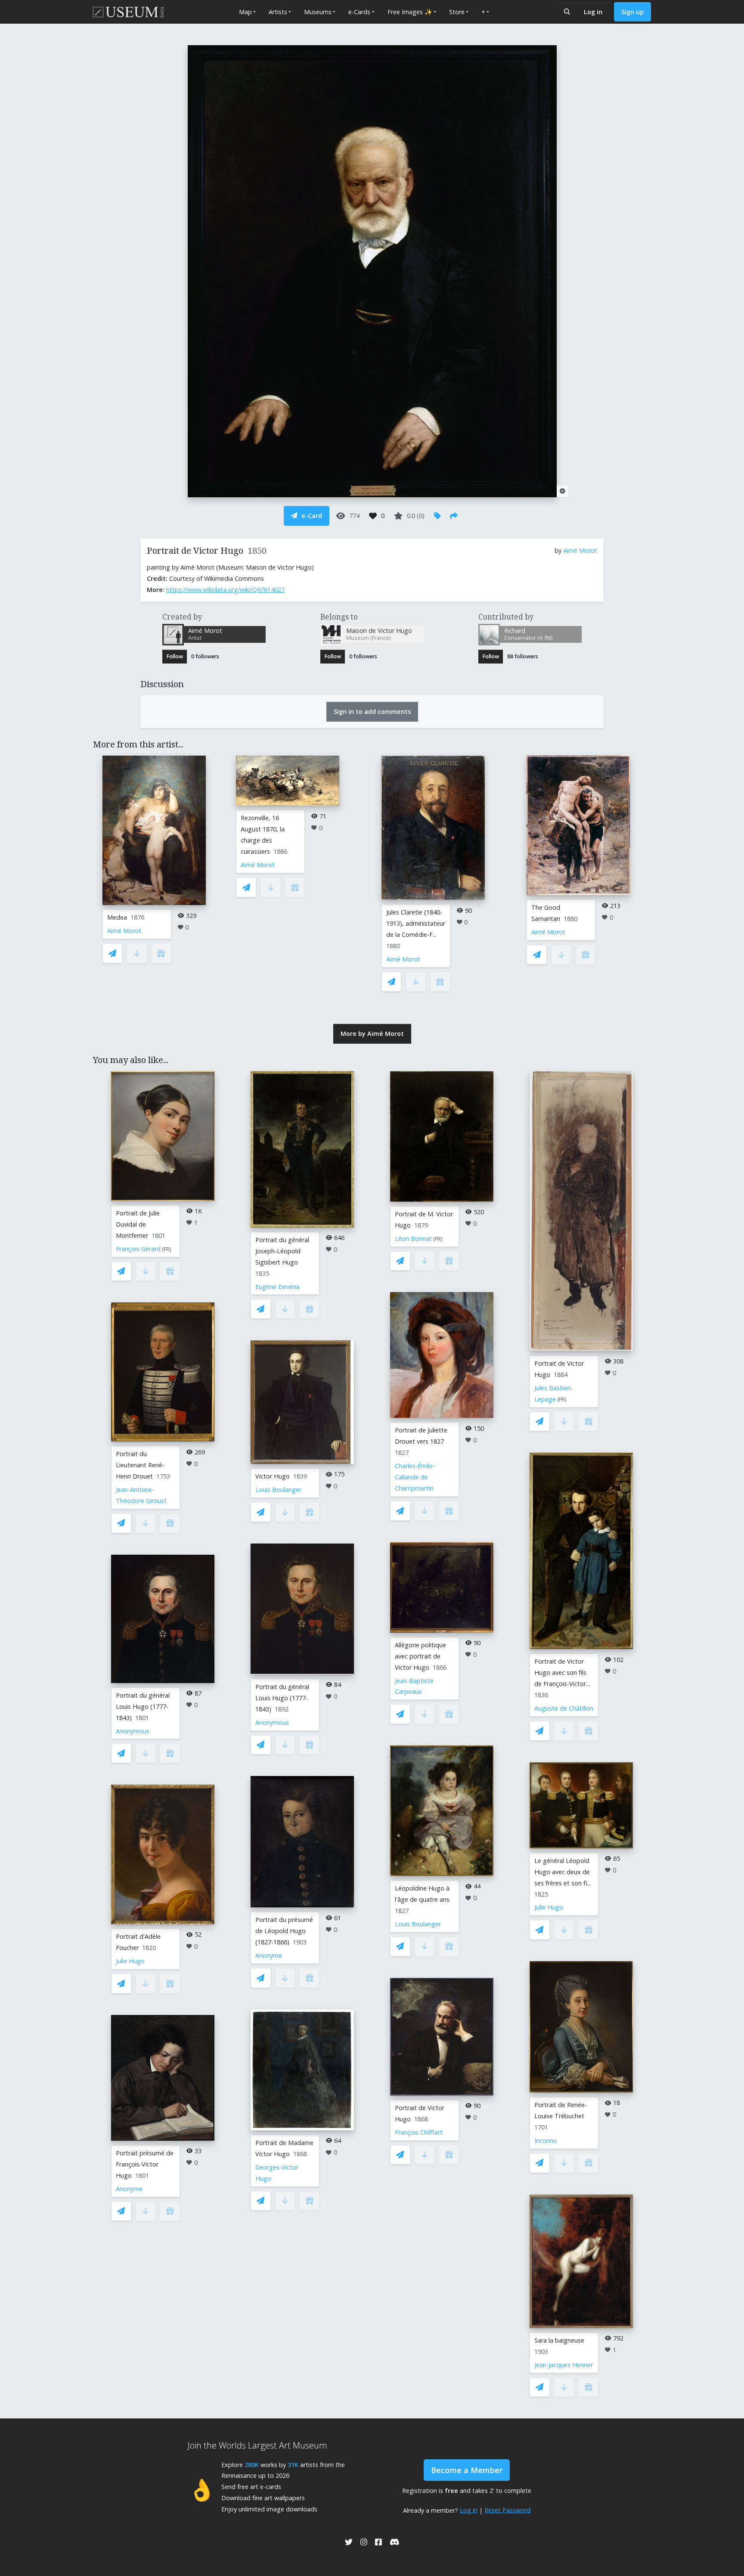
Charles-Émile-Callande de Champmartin (415, 1477)
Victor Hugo (273, 1476)
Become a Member (467, 2470)
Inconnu (546, 2140)
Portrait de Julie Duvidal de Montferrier (138, 1224)
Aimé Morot (580, 550)
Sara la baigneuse (559, 2340)
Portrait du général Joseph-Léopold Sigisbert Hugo (282, 1251)
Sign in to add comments (372, 711)
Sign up (632, 12)
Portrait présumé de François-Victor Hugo (145, 2164)
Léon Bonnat (413, 1238)
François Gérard (138, 1249)
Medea (117, 917)
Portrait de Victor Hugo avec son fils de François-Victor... (562, 1672)
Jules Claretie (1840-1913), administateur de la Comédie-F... (416, 923)
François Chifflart (419, 2132)
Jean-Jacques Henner (564, 2365)
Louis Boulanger (278, 1489)
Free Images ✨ (410, 12)
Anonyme (129, 2189)
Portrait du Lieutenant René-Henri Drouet (140, 1465)
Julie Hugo (130, 1961)
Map (245, 12)
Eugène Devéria (277, 1287)
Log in (593, 12)
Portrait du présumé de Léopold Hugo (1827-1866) (284, 1931)
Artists (278, 12)
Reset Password (507, 2510)
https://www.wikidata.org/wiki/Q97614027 (225, 590)
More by (372, 1034)
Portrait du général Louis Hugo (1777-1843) (143, 1706)
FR (167, 1249)
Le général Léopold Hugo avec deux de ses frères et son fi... (563, 1872)
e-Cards (359, 12)
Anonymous (133, 1731)
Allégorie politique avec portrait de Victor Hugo (420, 1656)
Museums (318, 12)
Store (457, 12)
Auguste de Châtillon (564, 1708)
